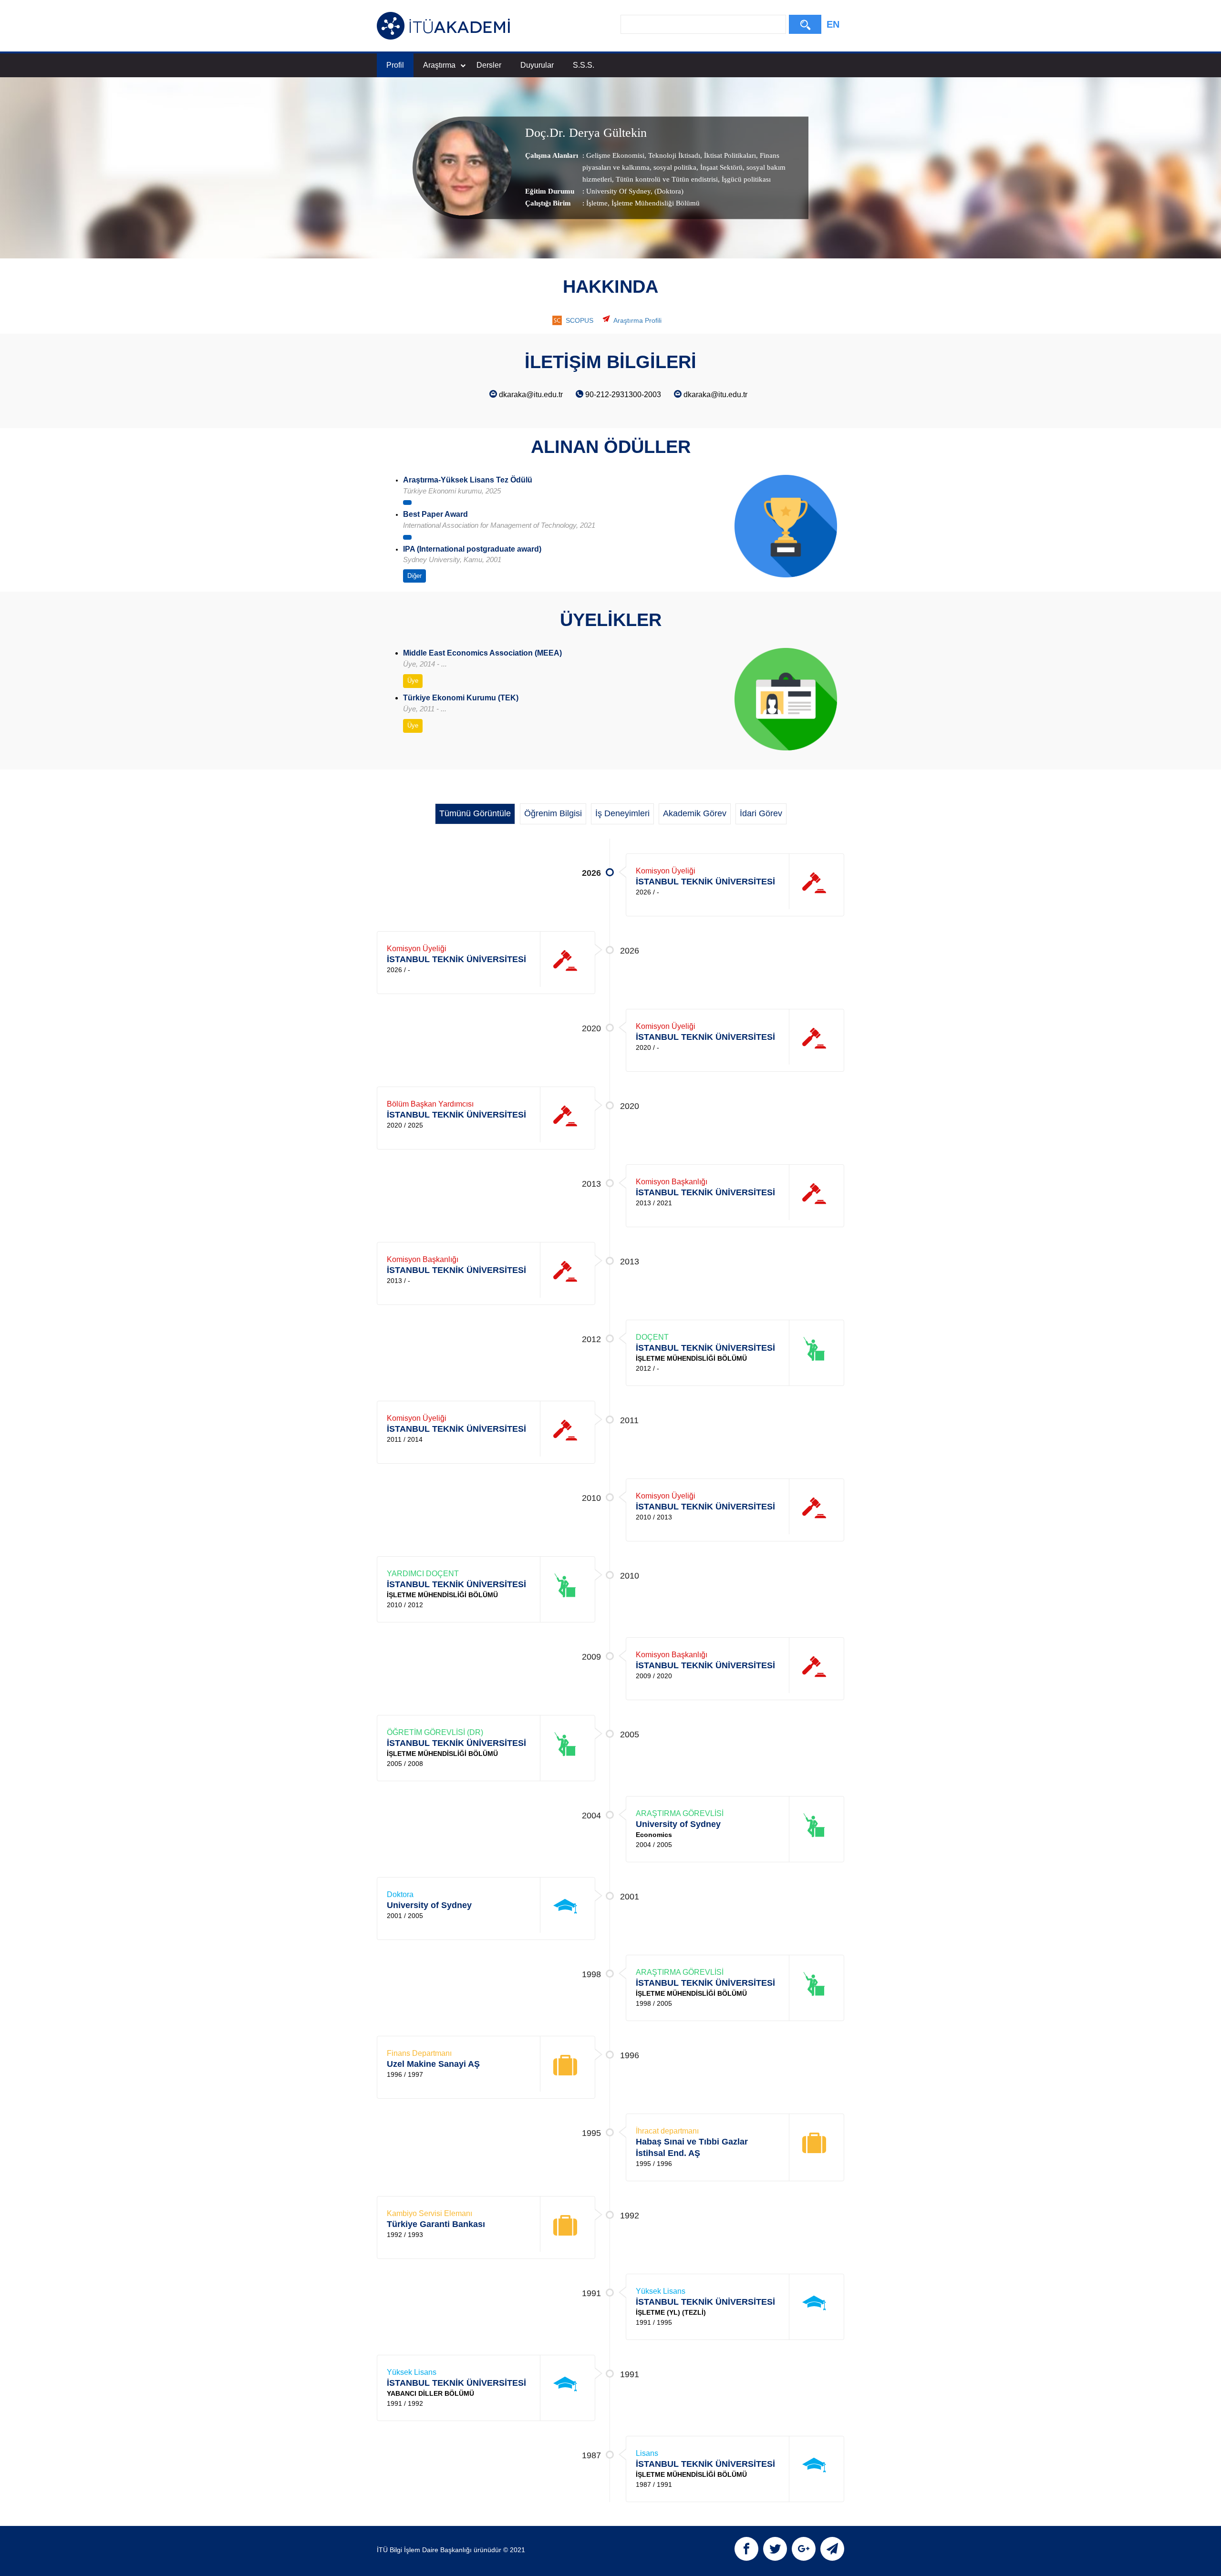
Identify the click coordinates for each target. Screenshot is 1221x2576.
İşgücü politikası (745, 179)
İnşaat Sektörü (720, 167)
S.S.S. (584, 65)
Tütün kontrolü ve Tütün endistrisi (666, 179)
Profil (395, 65)
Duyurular (537, 65)
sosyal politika (674, 167)
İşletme (597, 203)
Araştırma (439, 65)
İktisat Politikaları (729, 155)
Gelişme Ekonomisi (615, 155)
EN (833, 24)
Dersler (489, 65)
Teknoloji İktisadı (673, 155)
